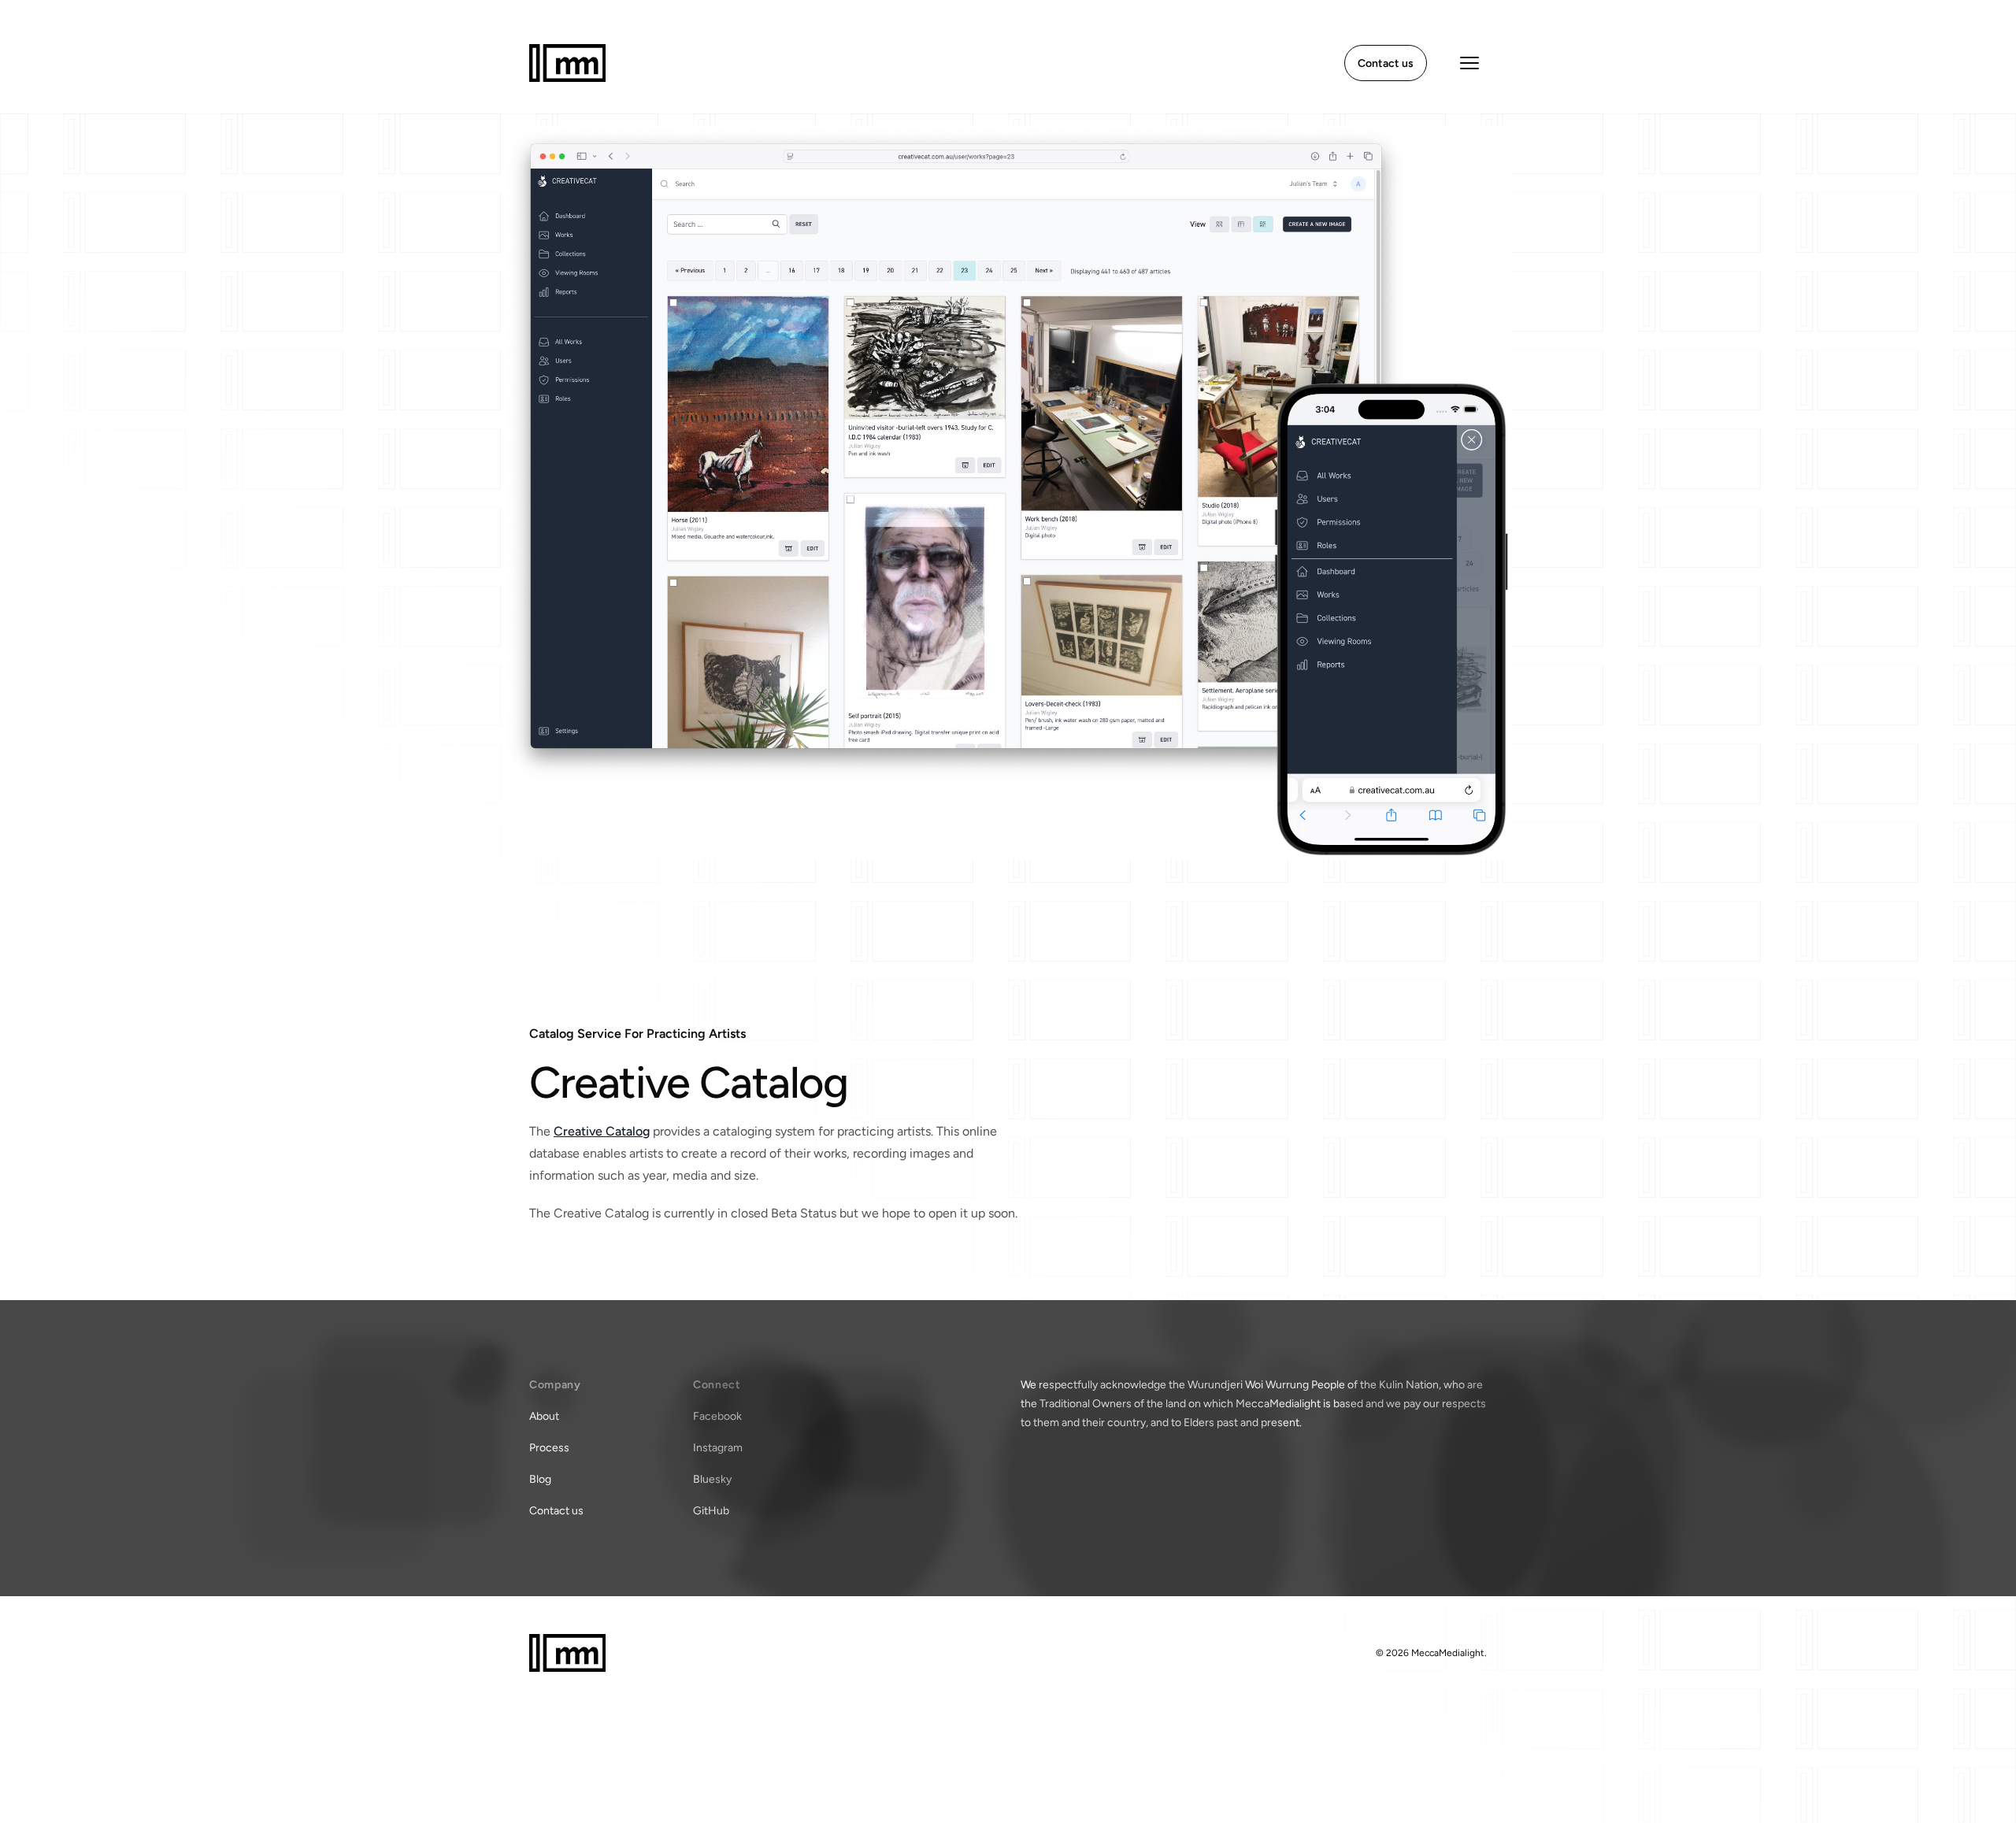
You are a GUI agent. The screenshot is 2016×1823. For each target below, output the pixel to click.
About (544, 1416)
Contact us (556, 1511)
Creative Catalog (602, 1131)
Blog (540, 1479)
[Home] (567, 63)
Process (549, 1448)
